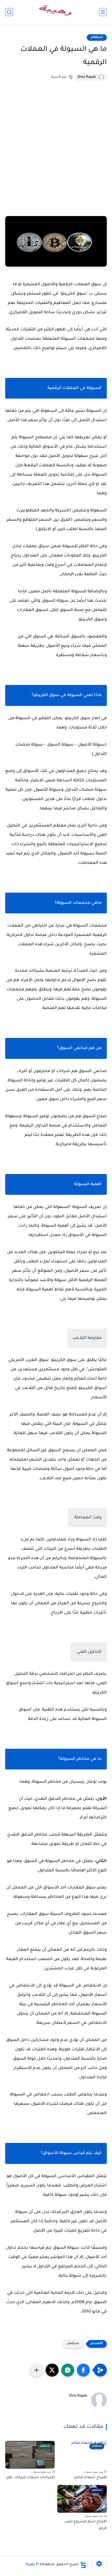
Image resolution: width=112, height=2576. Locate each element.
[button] (83, 2370)
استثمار (97, 37)
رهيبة (30, 2565)
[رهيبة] (56, 12)
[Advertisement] (56, 158)
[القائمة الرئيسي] (103, 12)
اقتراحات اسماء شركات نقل (30, 2478)
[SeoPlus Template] (83, 2565)
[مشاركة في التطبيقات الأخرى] (36, 2370)
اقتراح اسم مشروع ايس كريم (86, 2525)
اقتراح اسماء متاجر (90, 2478)
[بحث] (9, 12)
